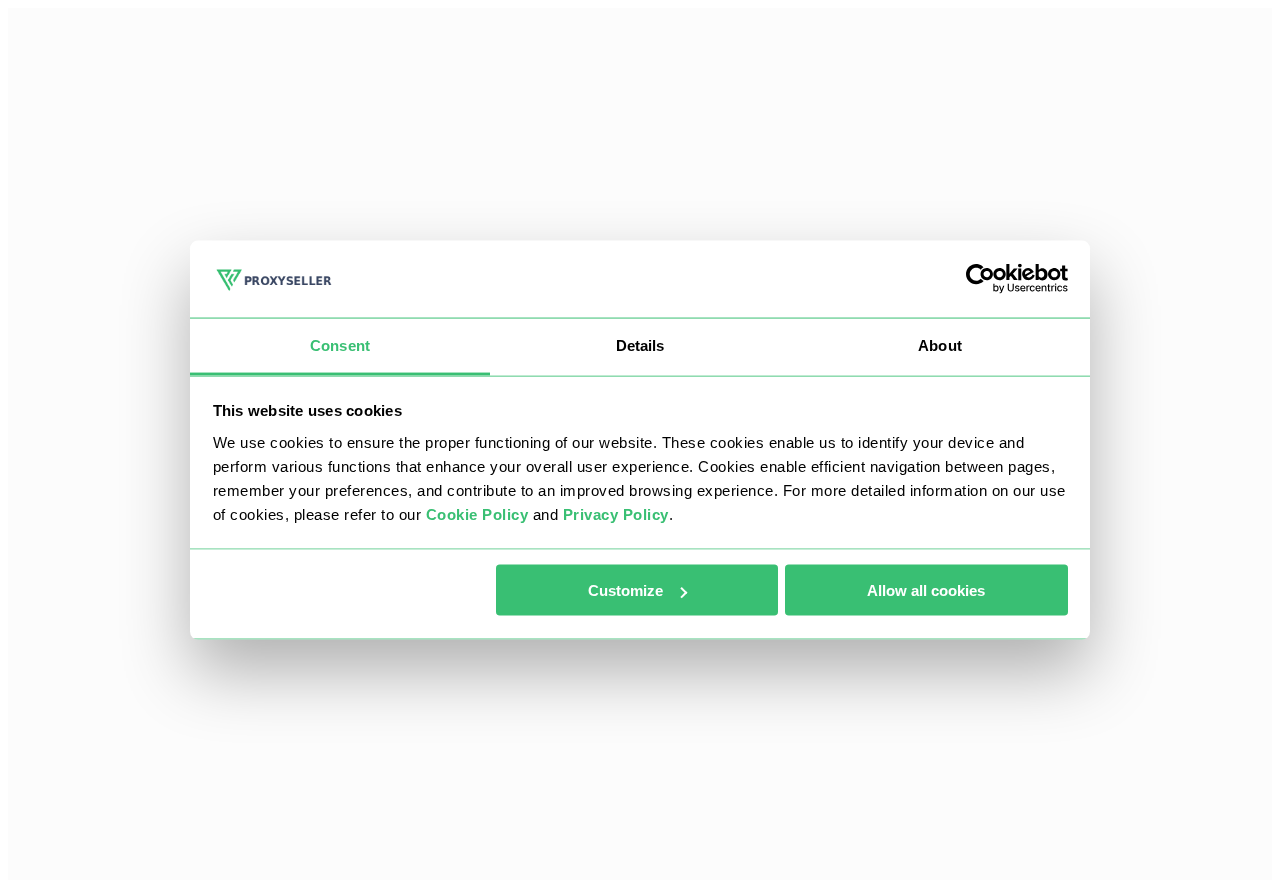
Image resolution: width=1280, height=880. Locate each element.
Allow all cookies (926, 590)
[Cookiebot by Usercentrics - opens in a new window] (980, 279)
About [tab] (940, 344)
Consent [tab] (340, 344)
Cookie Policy (477, 513)
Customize (625, 590)
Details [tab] (640, 344)
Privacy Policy (616, 513)
